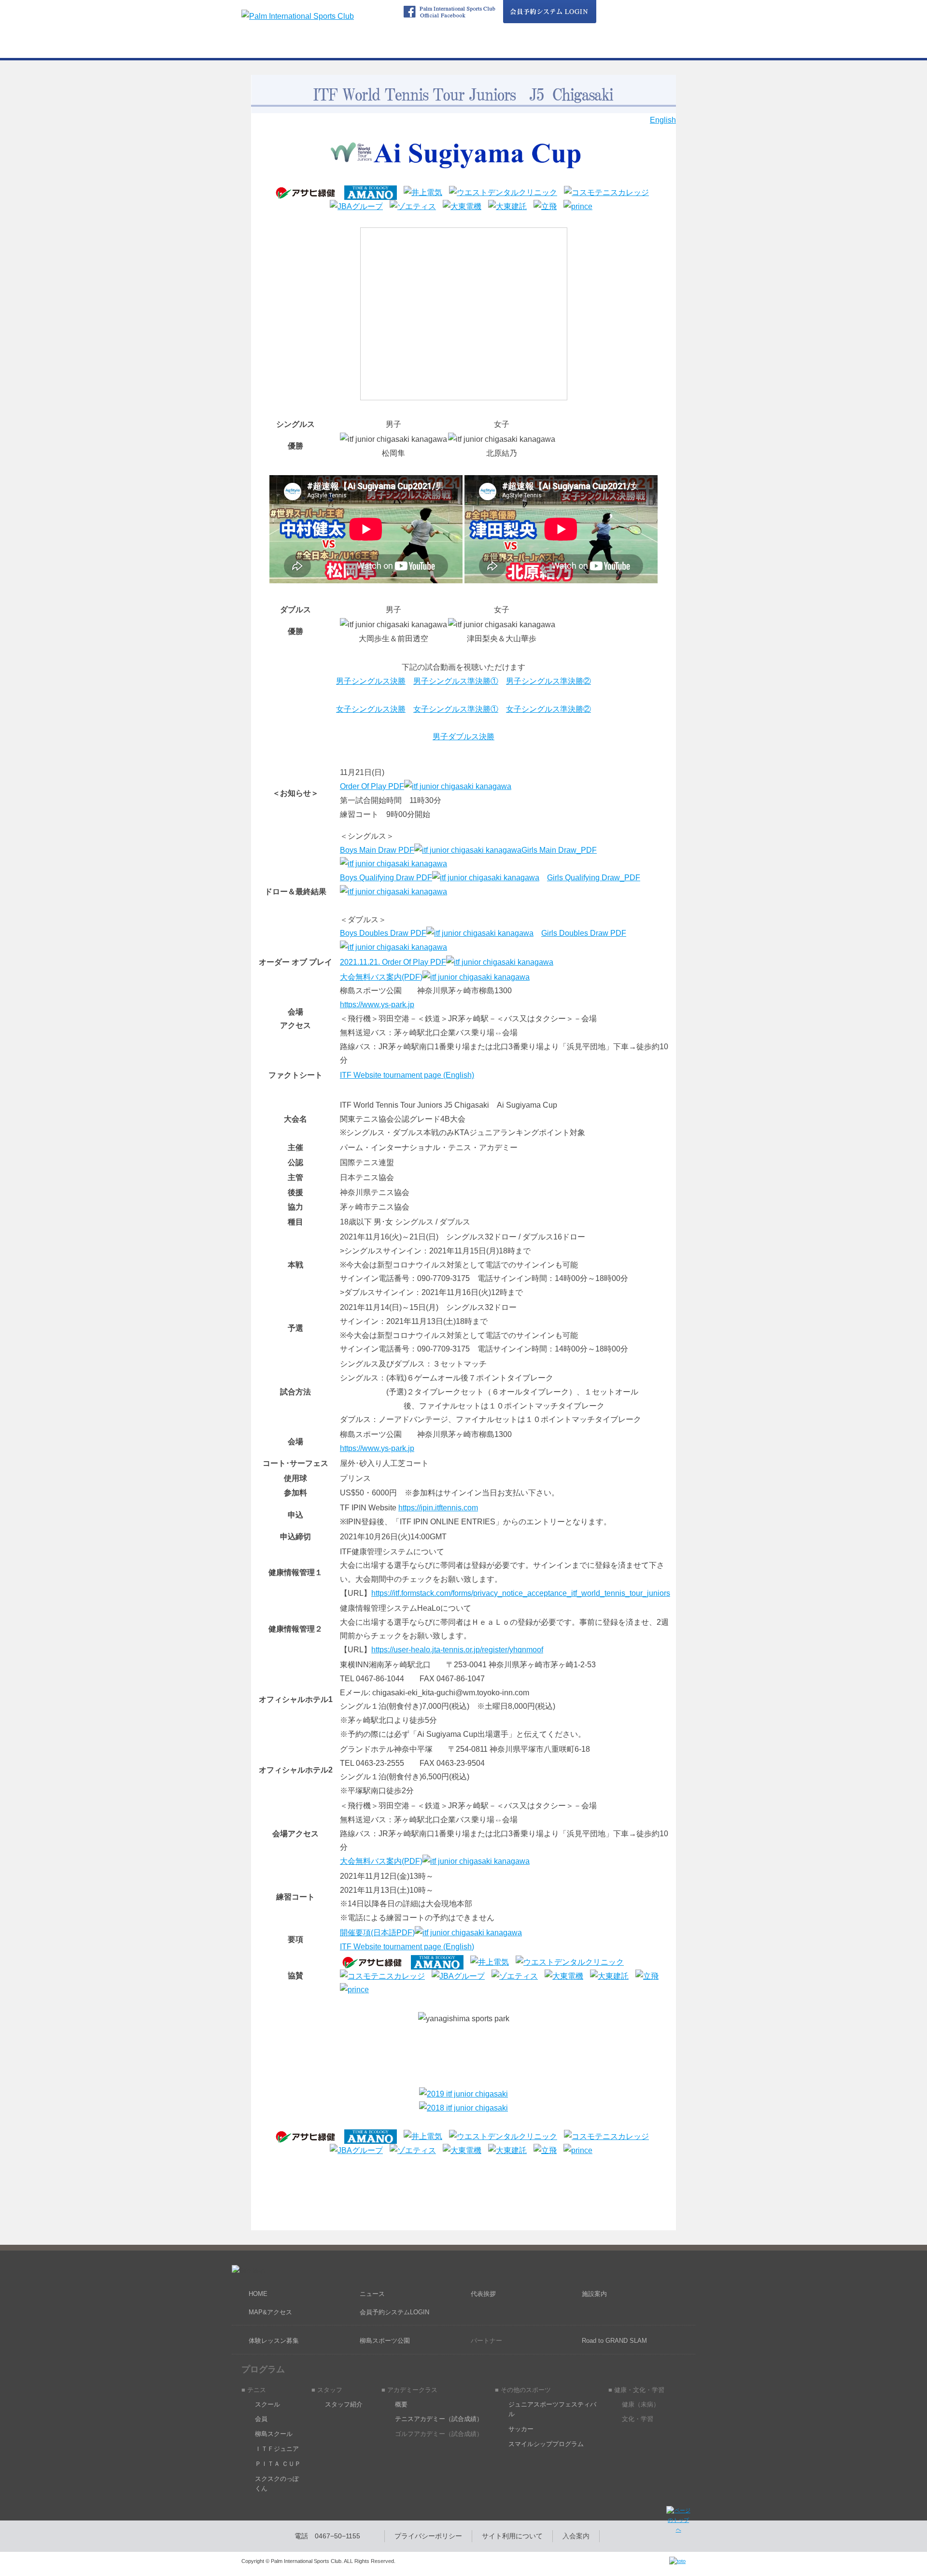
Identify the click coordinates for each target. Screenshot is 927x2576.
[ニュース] (353, 49)
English (663, 120)
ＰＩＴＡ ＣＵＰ (278, 2464)
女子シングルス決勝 (371, 709)
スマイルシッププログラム (546, 2444)
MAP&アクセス (270, 2312)
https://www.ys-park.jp (377, 1005)
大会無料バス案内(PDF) (381, 977)
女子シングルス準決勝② (548, 709)
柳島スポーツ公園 (385, 2341)
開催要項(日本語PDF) (377, 1933)
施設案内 (594, 2294)
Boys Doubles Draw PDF (383, 933)
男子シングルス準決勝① (456, 681)
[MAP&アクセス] (648, 49)
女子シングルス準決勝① (456, 709)
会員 (261, 2419)
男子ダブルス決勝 (463, 737)
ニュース (372, 2294)
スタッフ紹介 (344, 2404)
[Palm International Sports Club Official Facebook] (449, 12)
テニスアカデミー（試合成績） (439, 2419)
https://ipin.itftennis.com (438, 1508)
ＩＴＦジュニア (277, 2449)
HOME (258, 2294)
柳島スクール (274, 2434)
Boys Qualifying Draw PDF (386, 878)
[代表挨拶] (500, 49)
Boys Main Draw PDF (377, 850)
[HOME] (279, 49)
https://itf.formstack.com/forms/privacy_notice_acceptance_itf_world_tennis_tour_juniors (521, 1593)
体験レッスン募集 (274, 2341)
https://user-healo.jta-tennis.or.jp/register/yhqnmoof (457, 1650)
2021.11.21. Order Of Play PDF (393, 962)
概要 (401, 2404)
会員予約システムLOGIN (394, 2312)
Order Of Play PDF (372, 786)
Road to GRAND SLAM (614, 2341)
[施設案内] (574, 49)
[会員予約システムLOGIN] (549, 12)
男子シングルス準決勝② (548, 681)
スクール (267, 2404)
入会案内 (576, 2536)
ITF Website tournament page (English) (407, 1075)
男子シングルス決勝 (371, 681)
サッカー (521, 2429)
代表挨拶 (483, 2294)
